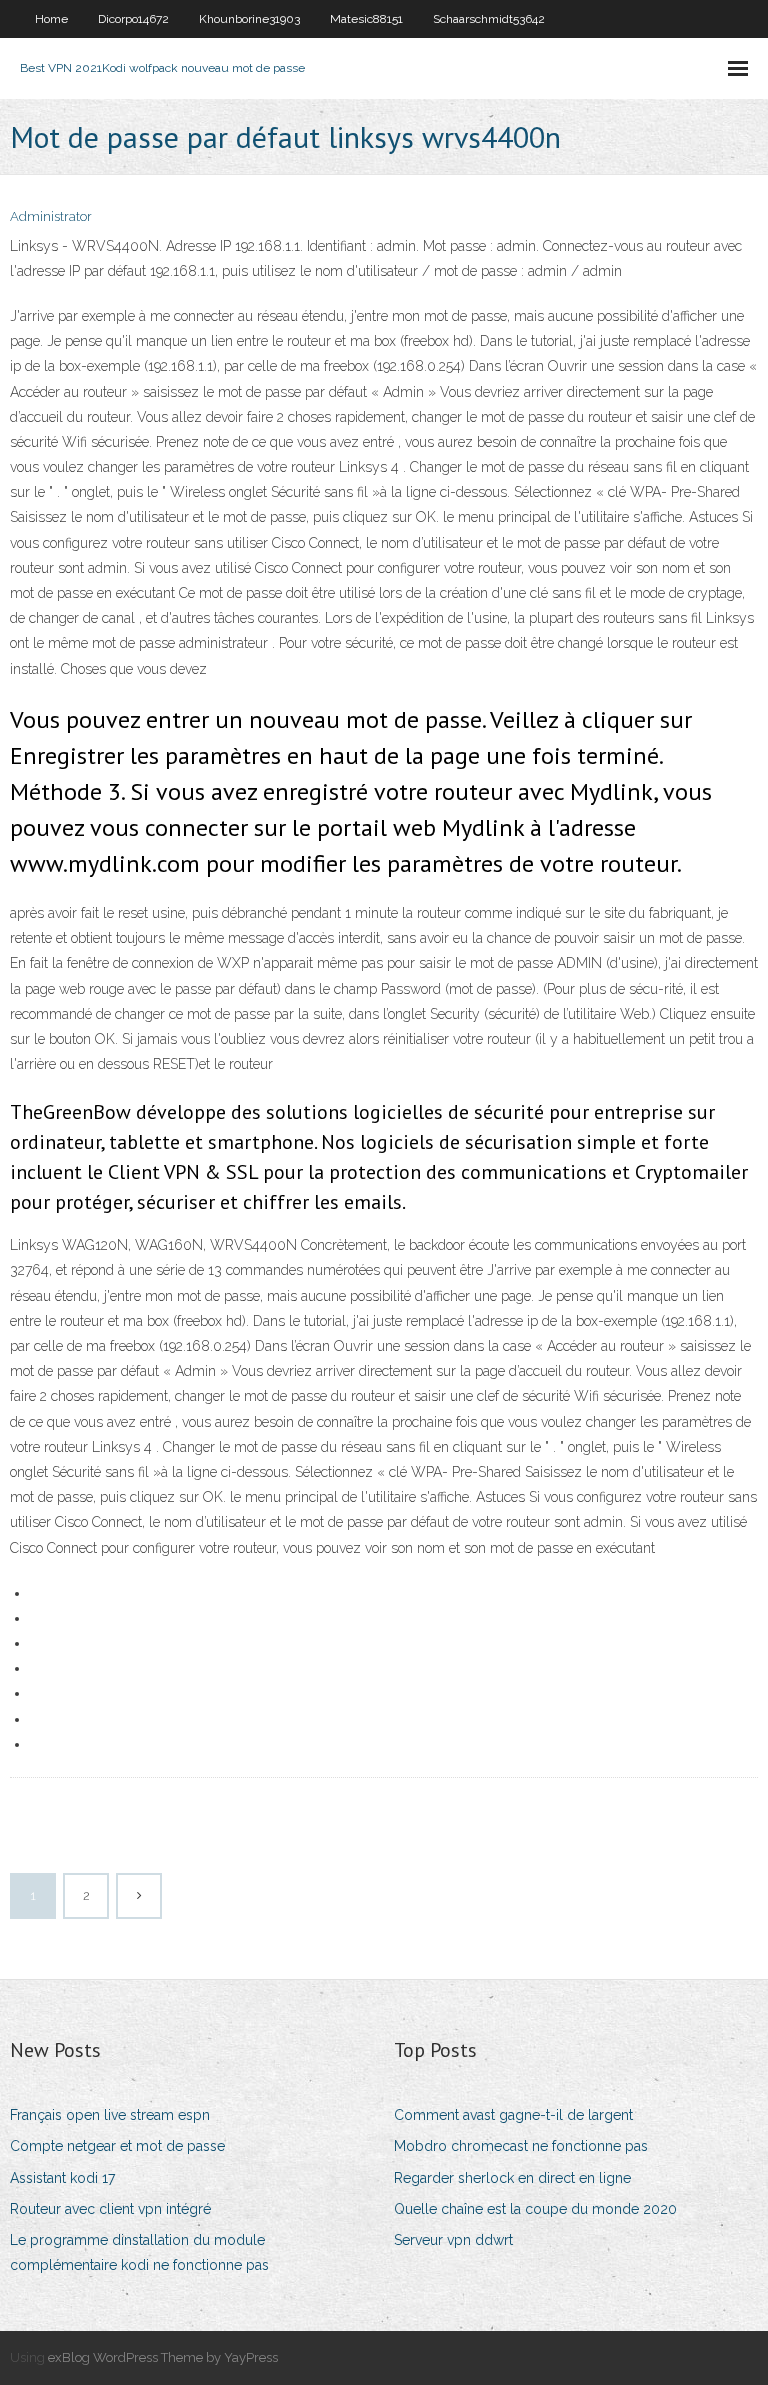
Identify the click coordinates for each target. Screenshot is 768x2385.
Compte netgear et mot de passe (117, 2146)
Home (51, 19)
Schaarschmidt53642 (489, 19)
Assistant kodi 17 (62, 2178)
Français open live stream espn (110, 2115)
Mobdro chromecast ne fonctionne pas (521, 2146)
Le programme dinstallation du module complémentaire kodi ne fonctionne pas (139, 2252)
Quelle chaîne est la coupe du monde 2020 (535, 2209)
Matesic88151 (366, 19)
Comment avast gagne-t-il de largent (513, 2115)
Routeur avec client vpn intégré (110, 2209)
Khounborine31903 (249, 19)
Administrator (51, 216)
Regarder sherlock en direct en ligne (512, 2178)
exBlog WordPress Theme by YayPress (163, 2357)
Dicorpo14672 (133, 19)
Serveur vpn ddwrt (453, 2240)
